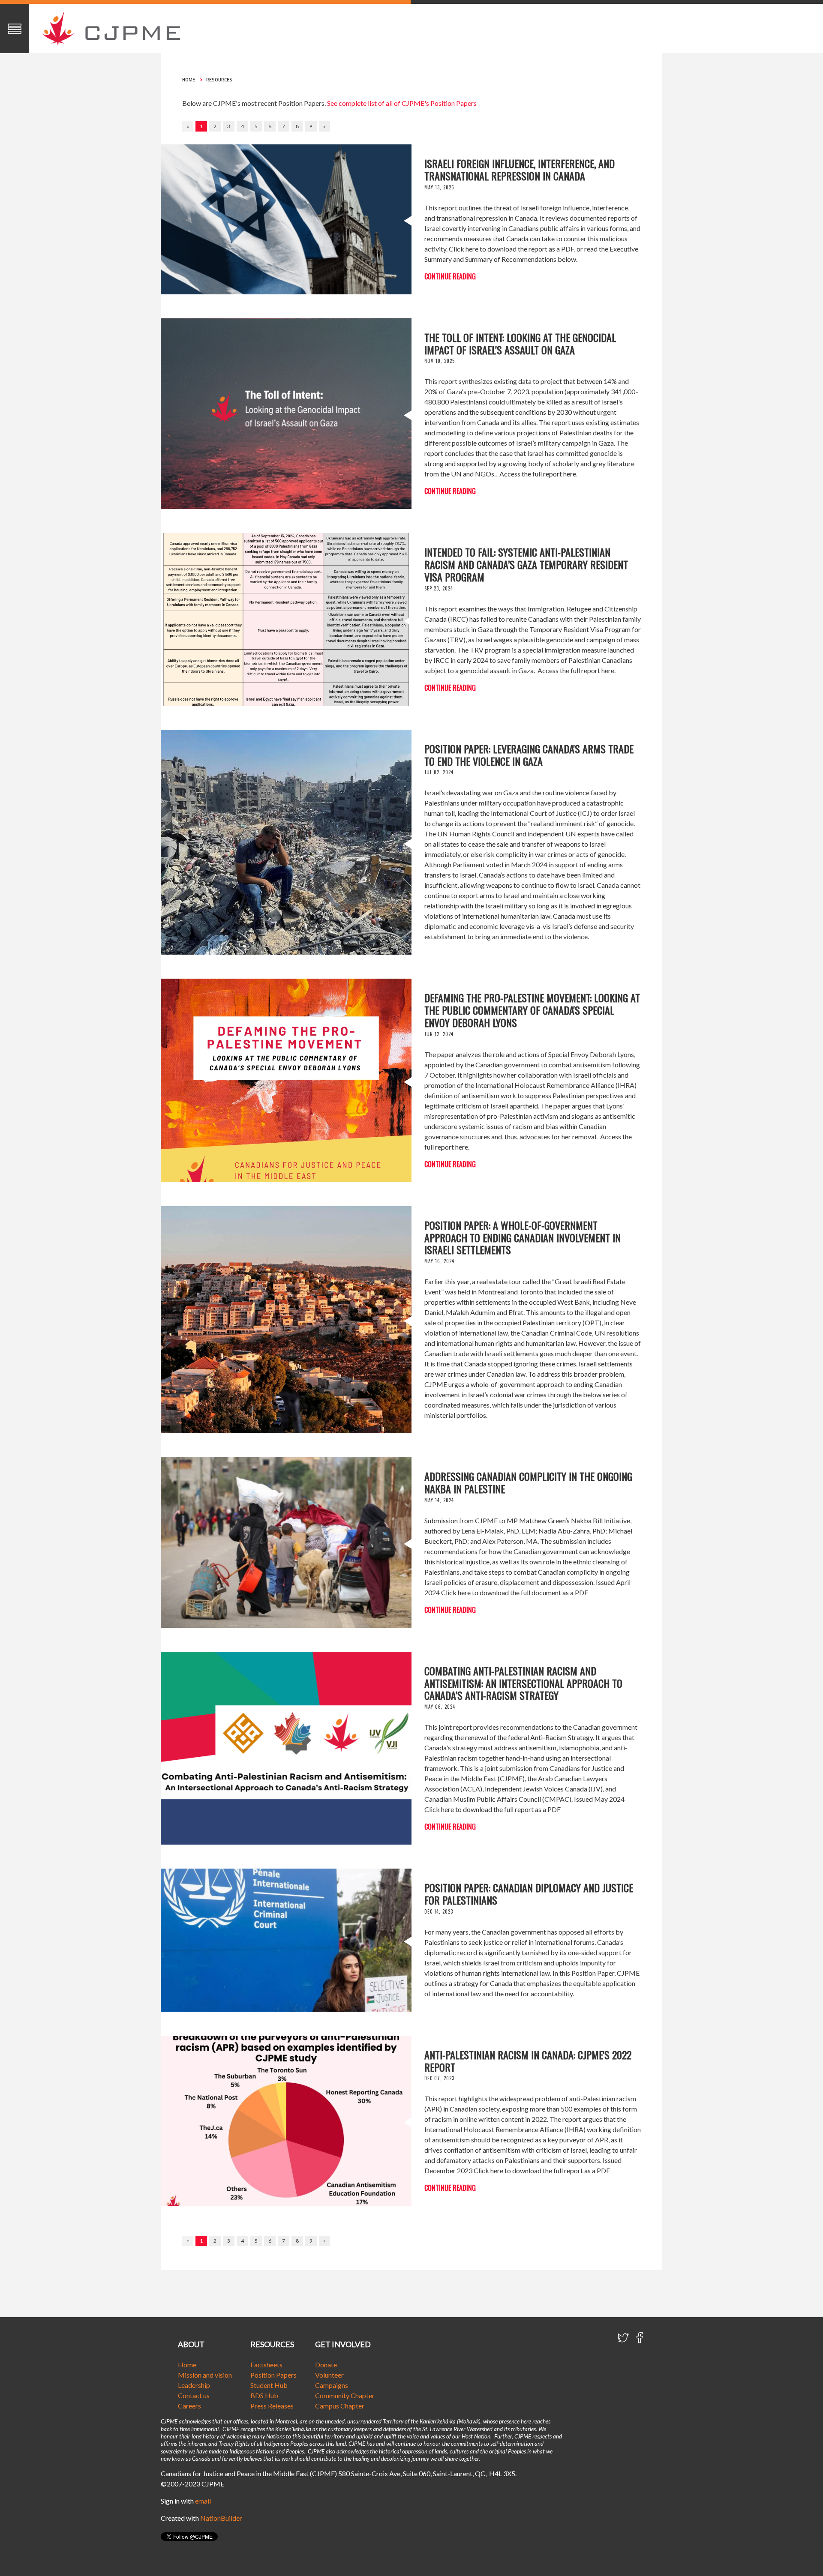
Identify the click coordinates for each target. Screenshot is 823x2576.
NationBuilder (221, 2518)
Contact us (194, 2395)
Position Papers (273, 2375)
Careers (189, 2406)
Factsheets (266, 2365)
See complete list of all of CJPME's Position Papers (402, 103)
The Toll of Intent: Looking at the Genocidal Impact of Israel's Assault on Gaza (520, 343)
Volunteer (329, 2375)
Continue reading (450, 276)
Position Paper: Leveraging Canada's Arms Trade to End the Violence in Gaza (529, 755)
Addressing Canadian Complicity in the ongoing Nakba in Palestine (528, 1482)
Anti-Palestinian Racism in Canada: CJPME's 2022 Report (528, 2061)
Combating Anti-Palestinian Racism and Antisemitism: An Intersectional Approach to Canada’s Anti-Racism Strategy (523, 1683)
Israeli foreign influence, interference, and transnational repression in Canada (520, 169)
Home (189, 80)
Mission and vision (205, 2375)
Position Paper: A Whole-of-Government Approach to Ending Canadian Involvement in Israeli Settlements (523, 1237)
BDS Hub (264, 2395)
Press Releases (272, 2406)
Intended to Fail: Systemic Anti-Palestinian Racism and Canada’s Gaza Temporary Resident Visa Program (526, 564)
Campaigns (332, 2385)
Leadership (194, 2385)
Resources (219, 80)
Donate (326, 2365)
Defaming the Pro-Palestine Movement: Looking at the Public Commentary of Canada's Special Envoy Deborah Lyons (532, 1010)
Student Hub (269, 2385)
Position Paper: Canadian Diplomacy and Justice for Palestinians (529, 1894)
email (203, 2501)
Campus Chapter (340, 2406)
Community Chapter (345, 2395)
